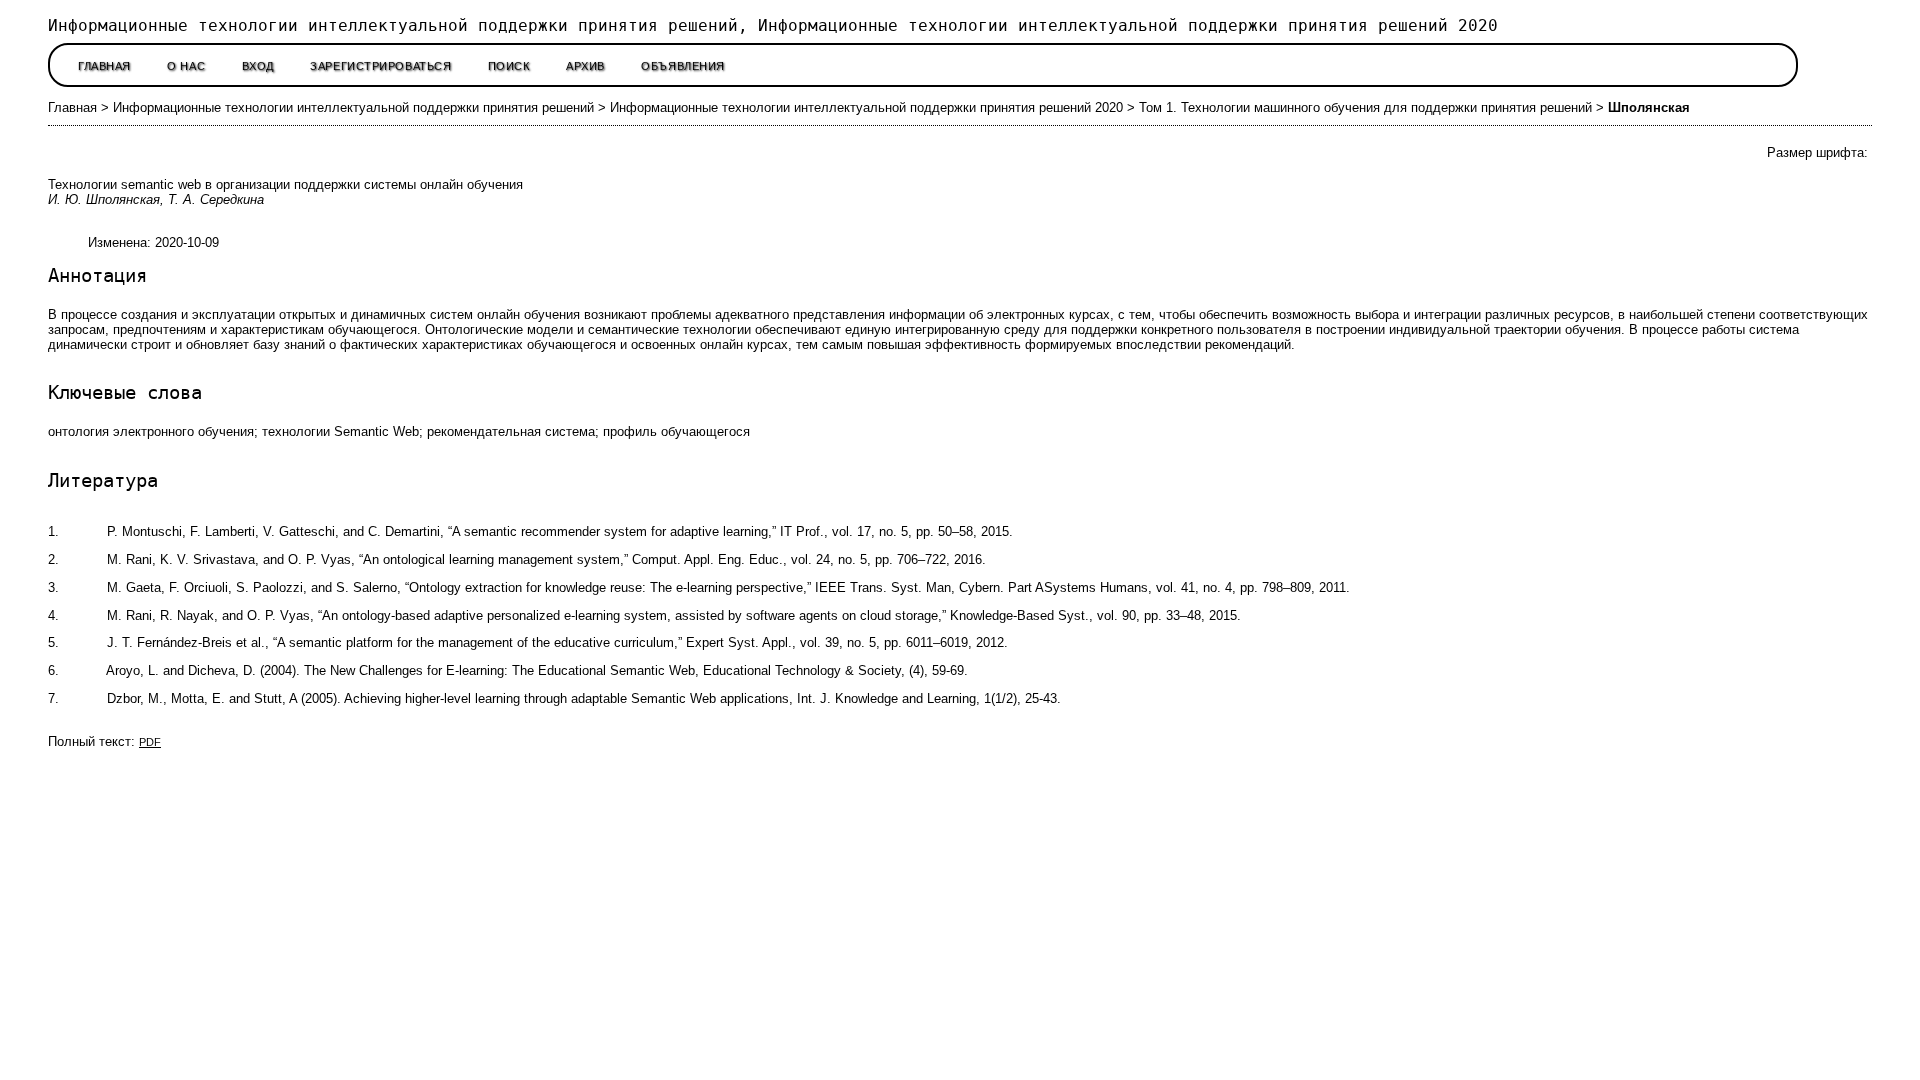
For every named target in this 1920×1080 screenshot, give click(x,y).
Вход (258, 66)
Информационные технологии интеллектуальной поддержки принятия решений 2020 (866, 107)
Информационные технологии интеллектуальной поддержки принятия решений (353, 107)
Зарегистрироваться (380, 66)
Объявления (683, 66)
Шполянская (1649, 107)
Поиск (509, 66)
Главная (104, 66)
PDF (150, 742)
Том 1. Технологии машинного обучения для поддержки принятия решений (1365, 107)
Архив (585, 66)
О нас (186, 66)
